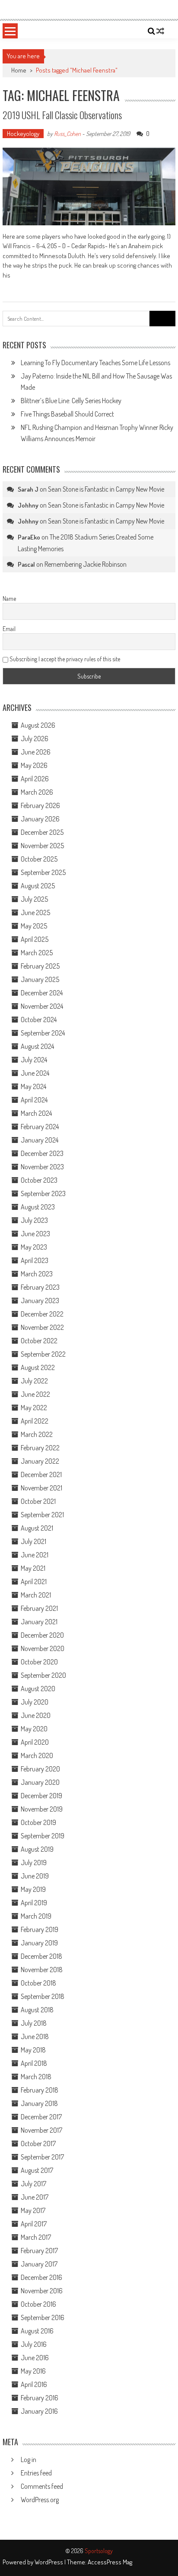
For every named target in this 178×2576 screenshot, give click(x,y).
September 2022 (43, 1354)
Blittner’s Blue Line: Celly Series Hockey (71, 401)
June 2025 (35, 912)
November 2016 (42, 2291)
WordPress (49, 2562)
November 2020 (43, 1648)
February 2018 (40, 2090)
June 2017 (35, 2197)
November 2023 (42, 1167)
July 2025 (34, 899)
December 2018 (41, 1956)
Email (9, 629)
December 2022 (42, 1314)
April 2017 (34, 2224)
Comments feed (42, 2486)
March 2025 (37, 953)
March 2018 (36, 2077)
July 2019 (34, 1863)
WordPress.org (40, 2500)
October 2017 (38, 2144)
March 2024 (36, 1113)
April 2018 (34, 2063)
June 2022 (35, 1394)
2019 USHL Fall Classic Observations (62, 115)
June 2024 (35, 1073)
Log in (29, 2459)
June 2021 (35, 1555)
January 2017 (39, 2264)
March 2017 (36, 2237)
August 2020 (38, 1689)
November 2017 (41, 2130)
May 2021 (33, 1568)
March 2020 (37, 1755)
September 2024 (43, 1033)
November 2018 (42, 1970)
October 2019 (38, 1822)
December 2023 (42, 1153)
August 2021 (37, 1528)
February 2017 (39, 2251)
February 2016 (40, 2398)
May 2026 (34, 765)
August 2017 (37, 2170)
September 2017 (42, 2157)
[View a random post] (160, 31)
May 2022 (34, 1408)
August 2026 (38, 725)
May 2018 (33, 2050)
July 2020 (35, 1702)
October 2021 (38, 1501)
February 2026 (40, 805)
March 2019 (36, 1916)
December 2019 (41, 1796)
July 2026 (35, 739)
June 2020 (36, 1715)
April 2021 (34, 1582)
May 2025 (34, 926)
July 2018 (34, 2023)
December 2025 (42, 832)
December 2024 (42, 993)
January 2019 (39, 1943)
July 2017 (33, 2184)
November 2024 (42, 1006)
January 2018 (39, 2103)
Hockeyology (23, 134)
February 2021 (39, 1608)
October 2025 (39, 859)
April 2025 (35, 939)
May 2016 (33, 2371)
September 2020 (43, 1675)
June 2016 (35, 2358)
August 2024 (37, 1046)
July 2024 (34, 1060)
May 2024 (33, 1086)
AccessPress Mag (110, 2562)
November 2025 (42, 846)
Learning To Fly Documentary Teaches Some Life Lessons (95, 363)
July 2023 (34, 1220)
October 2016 (38, 2304)
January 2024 (40, 1140)
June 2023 (35, 1234)
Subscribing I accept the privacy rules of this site (64, 659)
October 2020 (39, 1662)
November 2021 (41, 1488)
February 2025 (40, 966)
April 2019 (34, 1903)
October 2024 (39, 1020)
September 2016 (43, 2317)
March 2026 (37, 792)
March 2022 (37, 1434)
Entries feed (36, 2473)
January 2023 (40, 1301)
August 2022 (38, 1367)
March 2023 (37, 1274)
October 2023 (39, 1180)
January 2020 (40, 1782)
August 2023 (38, 1207)
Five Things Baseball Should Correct (67, 414)
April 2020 (35, 1742)
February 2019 (40, 1929)
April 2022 (35, 1421)
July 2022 (34, 1381)
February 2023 (40, 1287)
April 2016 (34, 2384)
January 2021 (39, 1622)
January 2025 (40, 979)
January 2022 (40, 1461)
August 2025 (38, 886)
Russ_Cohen (67, 134)
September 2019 (43, 1836)
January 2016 (39, 2411)
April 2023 (35, 1260)
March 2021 (36, 1595)
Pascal (26, 564)
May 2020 (34, 1729)
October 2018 (38, 1983)
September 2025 (43, 872)
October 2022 (39, 1341)
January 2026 (40, 819)
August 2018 (37, 2010)
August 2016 (37, 2331)
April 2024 (34, 1100)
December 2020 (42, 1635)
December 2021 (41, 1474)
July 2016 (34, 2344)
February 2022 (40, 1448)
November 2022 (42, 1327)
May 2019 (33, 1889)
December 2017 (41, 2117)
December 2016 (41, 2277)
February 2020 (40, 1769)
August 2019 (37, 1849)
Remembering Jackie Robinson (86, 564)
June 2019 (35, 1876)
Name (9, 598)
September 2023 (43, 1193)
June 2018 (35, 2036)
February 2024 (40, 1127)
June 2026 (36, 752)
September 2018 (43, 1996)
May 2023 (34, 1247)
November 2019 (42, 1809)
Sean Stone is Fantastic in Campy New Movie (106, 489)
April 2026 (35, 779)
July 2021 (33, 1541)
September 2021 (42, 1515)
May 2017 (33, 2210)
